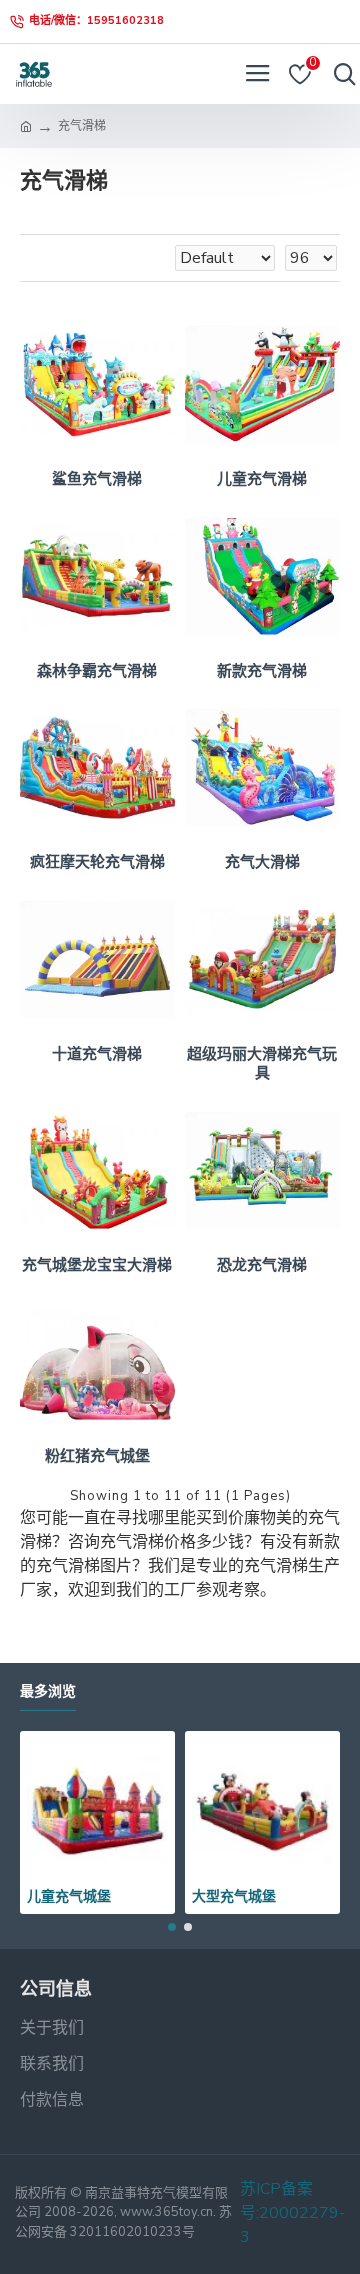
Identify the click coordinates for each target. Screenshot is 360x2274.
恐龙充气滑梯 (262, 1264)
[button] (172, 1927)
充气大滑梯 (262, 861)
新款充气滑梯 (262, 670)
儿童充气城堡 (69, 1896)
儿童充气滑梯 (262, 478)
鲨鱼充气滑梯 (97, 478)
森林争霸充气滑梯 (97, 670)
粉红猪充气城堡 (97, 1455)
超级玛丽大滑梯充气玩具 (262, 1063)
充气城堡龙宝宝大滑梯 (97, 1264)
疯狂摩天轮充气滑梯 (97, 861)
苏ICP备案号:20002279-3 (292, 2213)
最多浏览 (48, 1691)
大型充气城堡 (234, 1896)
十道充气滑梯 (97, 1053)
